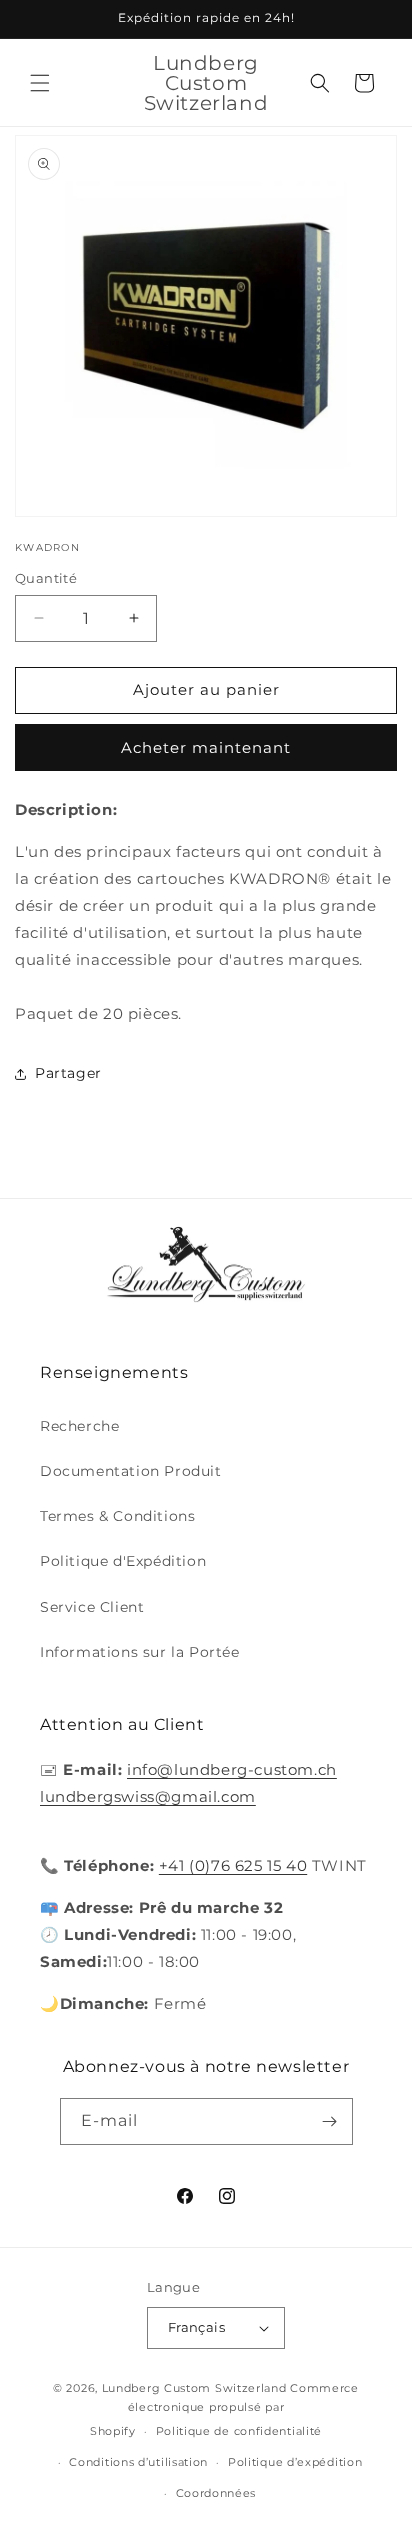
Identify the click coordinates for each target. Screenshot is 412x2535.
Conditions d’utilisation (138, 2462)
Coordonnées (216, 2493)
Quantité (46, 578)
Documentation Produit (131, 1471)
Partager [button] (68, 1073)
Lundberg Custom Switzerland (194, 2388)
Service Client (92, 1607)
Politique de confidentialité (239, 2431)
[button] (40, 83)
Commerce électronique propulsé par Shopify (224, 2409)
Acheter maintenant (206, 747)
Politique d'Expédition (123, 1561)
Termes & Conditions (117, 1516)
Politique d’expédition (295, 2462)
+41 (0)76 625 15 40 (233, 1865)
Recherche (79, 1426)
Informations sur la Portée (140, 1652)
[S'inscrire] (330, 2121)
